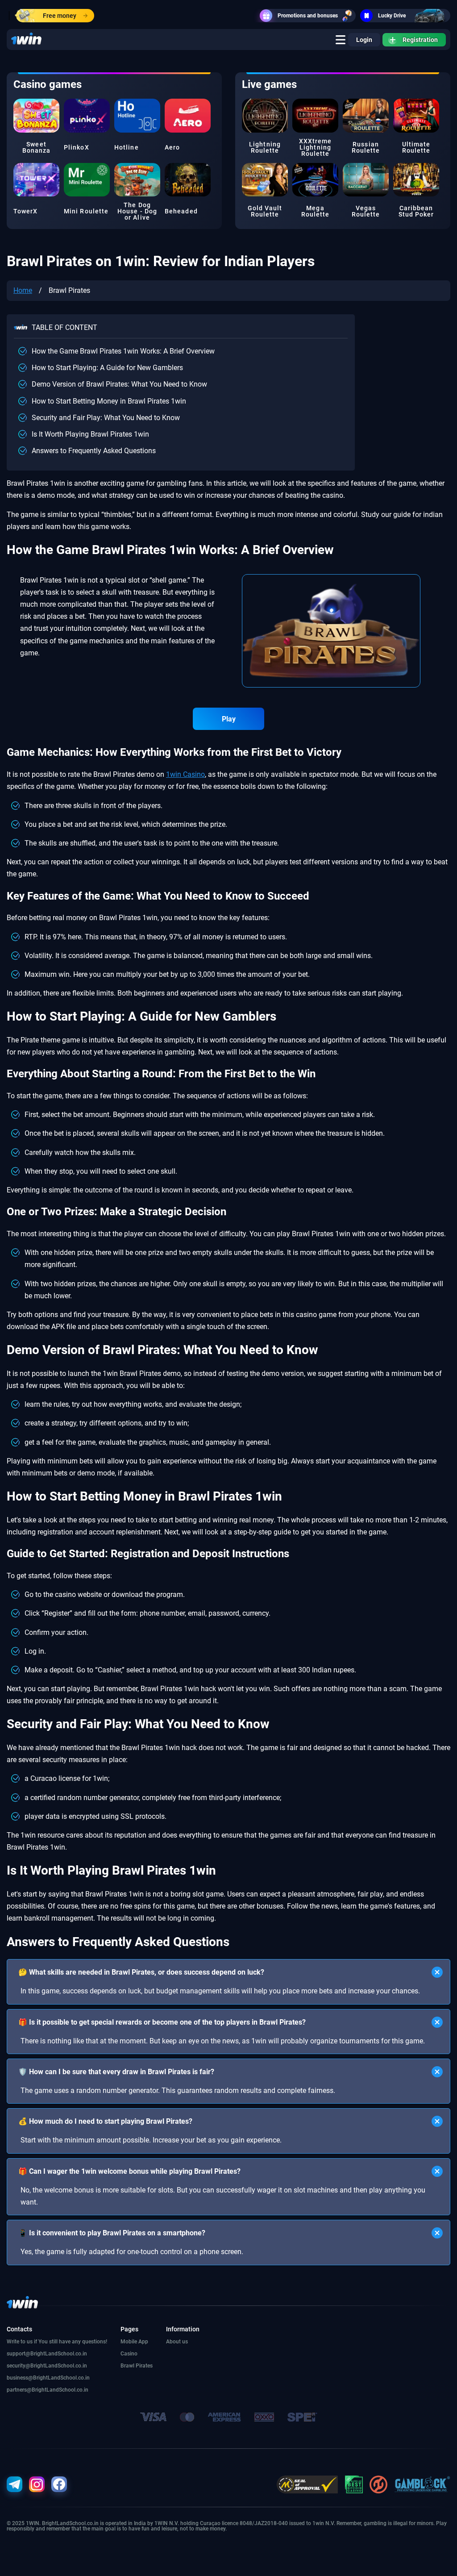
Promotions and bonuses (308, 16)
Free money (60, 16)
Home (23, 290)
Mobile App (134, 2342)
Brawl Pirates (137, 2366)
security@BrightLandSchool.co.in (47, 2366)
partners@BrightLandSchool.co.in (48, 2390)
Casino (129, 2354)
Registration (420, 40)
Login (364, 40)
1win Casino (185, 774)
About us (177, 2342)
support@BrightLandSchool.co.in (47, 2354)
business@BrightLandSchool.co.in (48, 2378)
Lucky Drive (392, 16)
